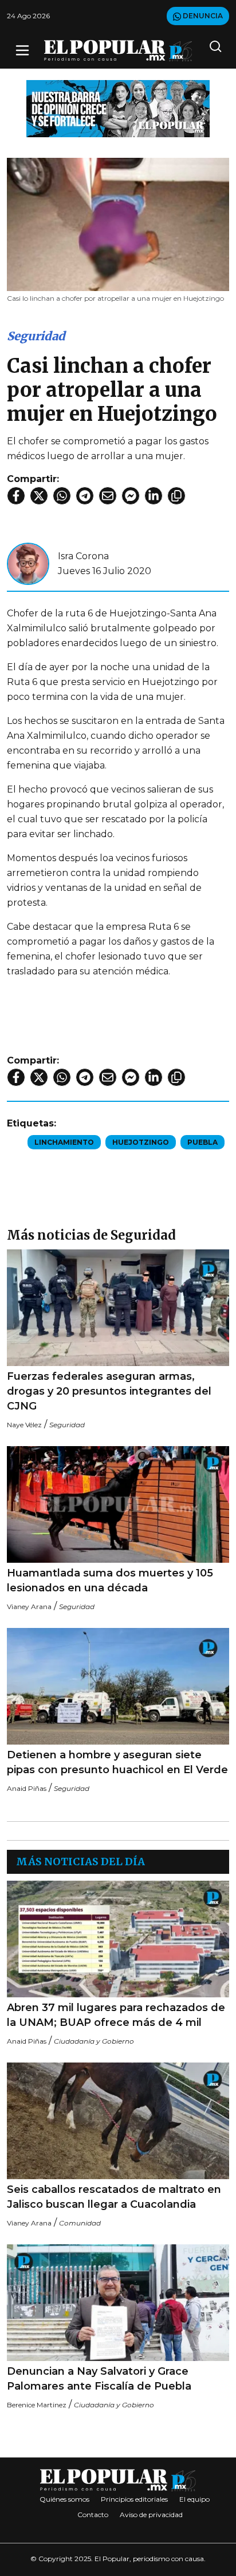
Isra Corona (83, 556)
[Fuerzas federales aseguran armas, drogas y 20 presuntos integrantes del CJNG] (118, 1308)
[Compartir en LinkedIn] (154, 496)
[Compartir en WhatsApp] (62, 496)
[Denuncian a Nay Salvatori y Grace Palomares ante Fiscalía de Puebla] (118, 2303)
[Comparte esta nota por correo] (108, 496)
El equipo (194, 2499)
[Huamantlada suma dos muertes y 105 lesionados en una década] (118, 1504)
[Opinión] (118, 108)
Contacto (93, 2515)
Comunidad (80, 2223)
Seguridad (36, 336)
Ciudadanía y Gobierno (94, 2041)
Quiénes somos (64, 2499)
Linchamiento (64, 1142)
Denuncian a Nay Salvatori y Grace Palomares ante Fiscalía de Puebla (99, 2379)
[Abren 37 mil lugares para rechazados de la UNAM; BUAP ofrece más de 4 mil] (118, 1939)
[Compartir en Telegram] (85, 496)
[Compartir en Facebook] (16, 496)
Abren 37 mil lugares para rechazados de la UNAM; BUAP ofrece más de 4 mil (116, 2015)
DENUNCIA (202, 16)
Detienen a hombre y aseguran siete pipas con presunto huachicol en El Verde (117, 1762)
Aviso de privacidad (151, 2515)
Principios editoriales (134, 2499)
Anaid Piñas (27, 1788)
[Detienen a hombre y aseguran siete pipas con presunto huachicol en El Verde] (118, 1686)
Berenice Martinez (37, 2405)
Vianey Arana (29, 1606)
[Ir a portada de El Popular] (118, 51)
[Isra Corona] (28, 563)
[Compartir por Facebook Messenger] (131, 496)
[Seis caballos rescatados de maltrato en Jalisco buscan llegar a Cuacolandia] (118, 2121)
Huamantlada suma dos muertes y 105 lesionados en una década (110, 1580)
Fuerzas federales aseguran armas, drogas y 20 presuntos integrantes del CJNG (109, 1391)
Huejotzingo (141, 1142)
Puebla (202, 1142)
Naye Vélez (24, 1425)
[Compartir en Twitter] (39, 496)
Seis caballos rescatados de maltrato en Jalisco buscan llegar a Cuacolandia (114, 2197)
